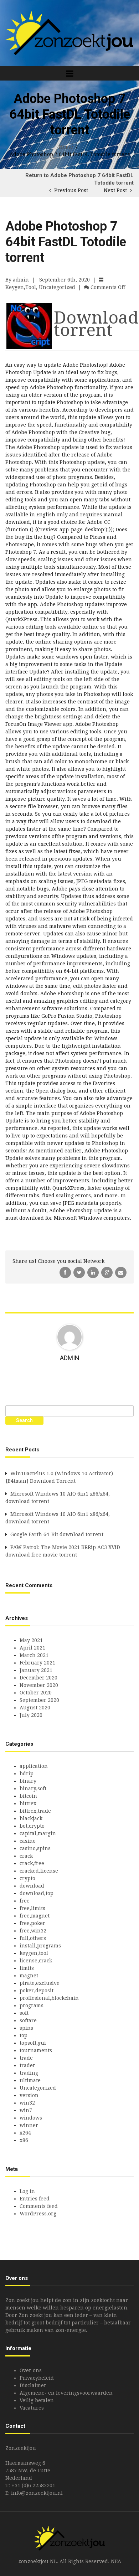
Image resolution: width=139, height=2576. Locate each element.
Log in (27, 2191)
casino (28, 1841)
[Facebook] (66, 1272)
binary (28, 1781)
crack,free (32, 1863)
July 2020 (31, 1715)
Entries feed (35, 2199)
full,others (33, 1938)
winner (29, 2125)
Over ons (31, 2370)
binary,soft (33, 1788)
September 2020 (39, 1700)
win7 (26, 2110)
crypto (27, 1878)
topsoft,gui (33, 2043)
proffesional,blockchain (49, 1998)
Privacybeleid (37, 2378)
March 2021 (34, 1655)
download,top (37, 1893)
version (29, 2095)
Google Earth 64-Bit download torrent (57, 1534)
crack (26, 1856)
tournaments (36, 2050)
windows (31, 2118)
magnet (29, 1976)
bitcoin (28, 1796)
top (24, 2035)
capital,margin (38, 1833)
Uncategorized (57, 287)
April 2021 (32, 1648)
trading (29, 2073)
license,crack (36, 1961)
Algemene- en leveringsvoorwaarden (66, 2393)
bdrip (27, 1774)
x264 (25, 2133)
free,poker (32, 1923)
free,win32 (33, 1931)
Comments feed (39, 2206)
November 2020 (39, 1685)
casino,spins (35, 1848)
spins (26, 2028)
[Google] (108, 1272)
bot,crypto (32, 1826)
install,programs (40, 1946)
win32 (27, 2103)
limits (27, 1968)
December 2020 (38, 1678)
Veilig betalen (37, 2400)
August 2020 (35, 1708)
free (25, 1901)
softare (28, 2020)
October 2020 (36, 1693)
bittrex (28, 1803)
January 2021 (36, 1670)
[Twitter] (80, 1272)
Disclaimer (33, 2385)
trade (26, 2058)
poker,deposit (37, 1991)
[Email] (121, 1272)
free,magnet (35, 1916)
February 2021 (37, 1663)
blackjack (31, 1818)
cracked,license (39, 1871)
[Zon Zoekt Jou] (69, 32)
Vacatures (32, 2408)
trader (27, 2065)
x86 (24, 2140)
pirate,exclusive (40, 1983)
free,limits (32, 1908)
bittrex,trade (35, 1811)
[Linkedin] (94, 1272)
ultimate (30, 2080)
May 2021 (31, 1640)
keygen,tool (21, 287)
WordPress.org (38, 2214)
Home (66, 147)
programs (32, 2005)
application (34, 1766)
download (32, 1886)
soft (24, 2013)
